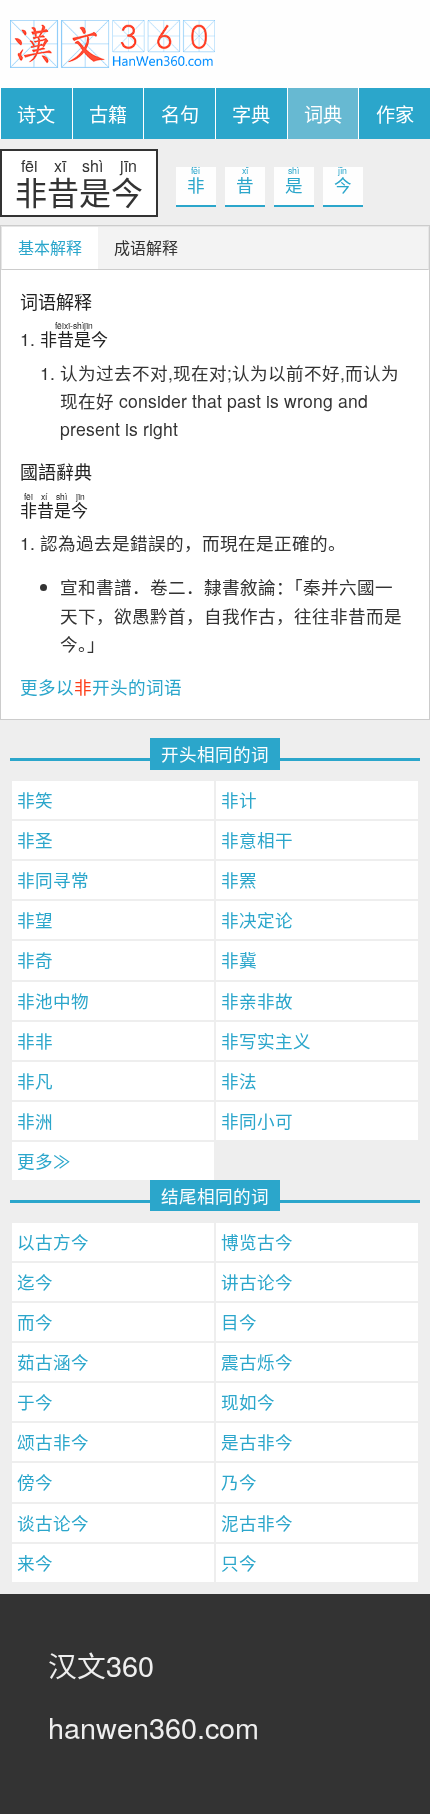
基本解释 (50, 247)
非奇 (35, 959)
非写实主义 (266, 1040)
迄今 (35, 1281)
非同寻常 (53, 879)
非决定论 (257, 919)
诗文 (36, 113)
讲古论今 (257, 1281)
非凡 (35, 1080)
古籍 (108, 113)
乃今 (239, 1481)
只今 (239, 1562)
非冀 (239, 959)
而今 (35, 1321)
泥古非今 (257, 1522)
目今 (239, 1321)
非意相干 (257, 839)
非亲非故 (257, 1000)
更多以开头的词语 (101, 686)
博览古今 (257, 1241)
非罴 (239, 879)
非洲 (35, 1120)
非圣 (35, 839)
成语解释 (146, 247)
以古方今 (53, 1241)
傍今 (35, 1481)
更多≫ (44, 1160)
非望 (35, 919)
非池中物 (53, 1000)
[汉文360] (112, 41)
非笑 (35, 799)
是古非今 (257, 1441)
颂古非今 (53, 1441)
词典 (323, 113)
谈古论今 (53, 1522)
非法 (239, 1080)
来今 (35, 1562)
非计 (239, 799)
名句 (180, 113)
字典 (251, 113)
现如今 (248, 1401)
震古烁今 (257, 1361)
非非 (35, 1040)
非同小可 (257, 1120)
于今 (35, 1401)
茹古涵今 (53, 1361)
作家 (395, 113)
